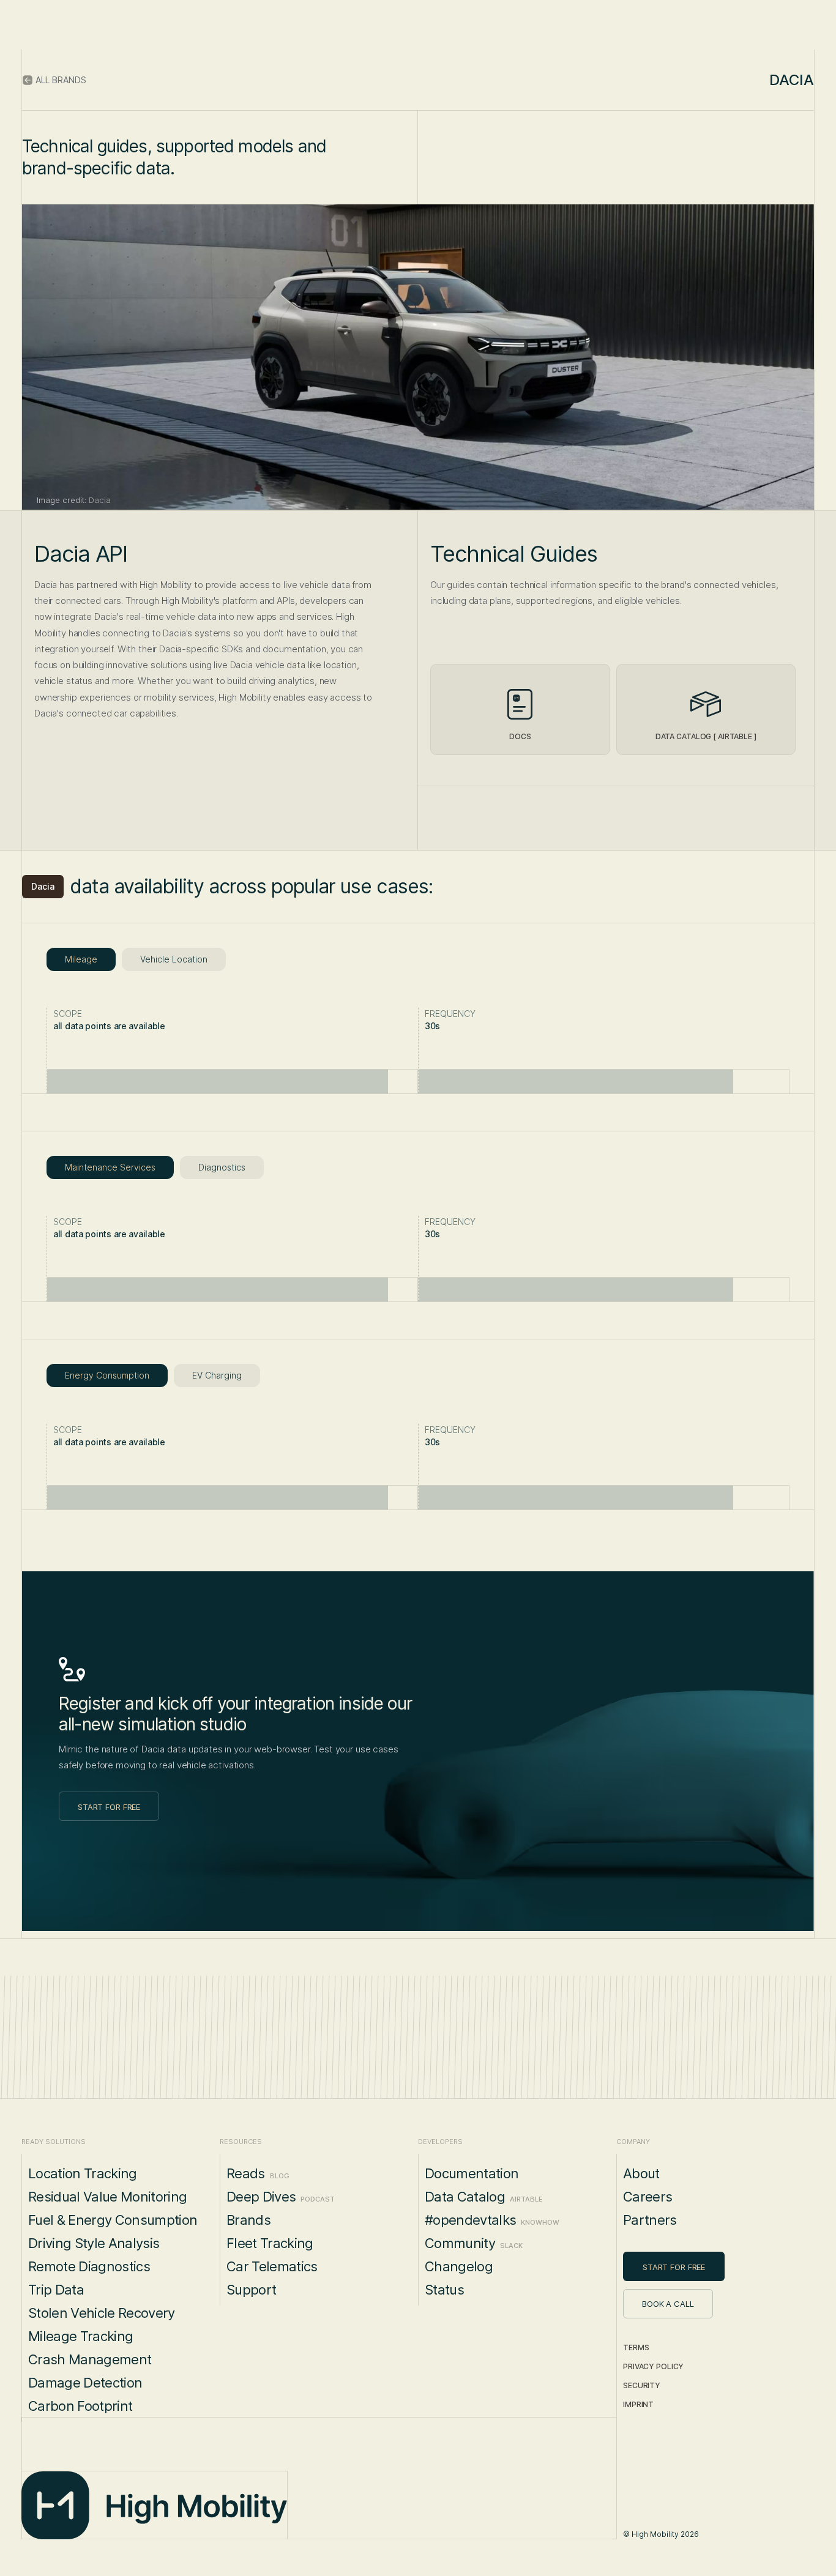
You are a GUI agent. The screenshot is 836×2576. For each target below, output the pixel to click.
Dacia (43, 886)
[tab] (81, 959)
